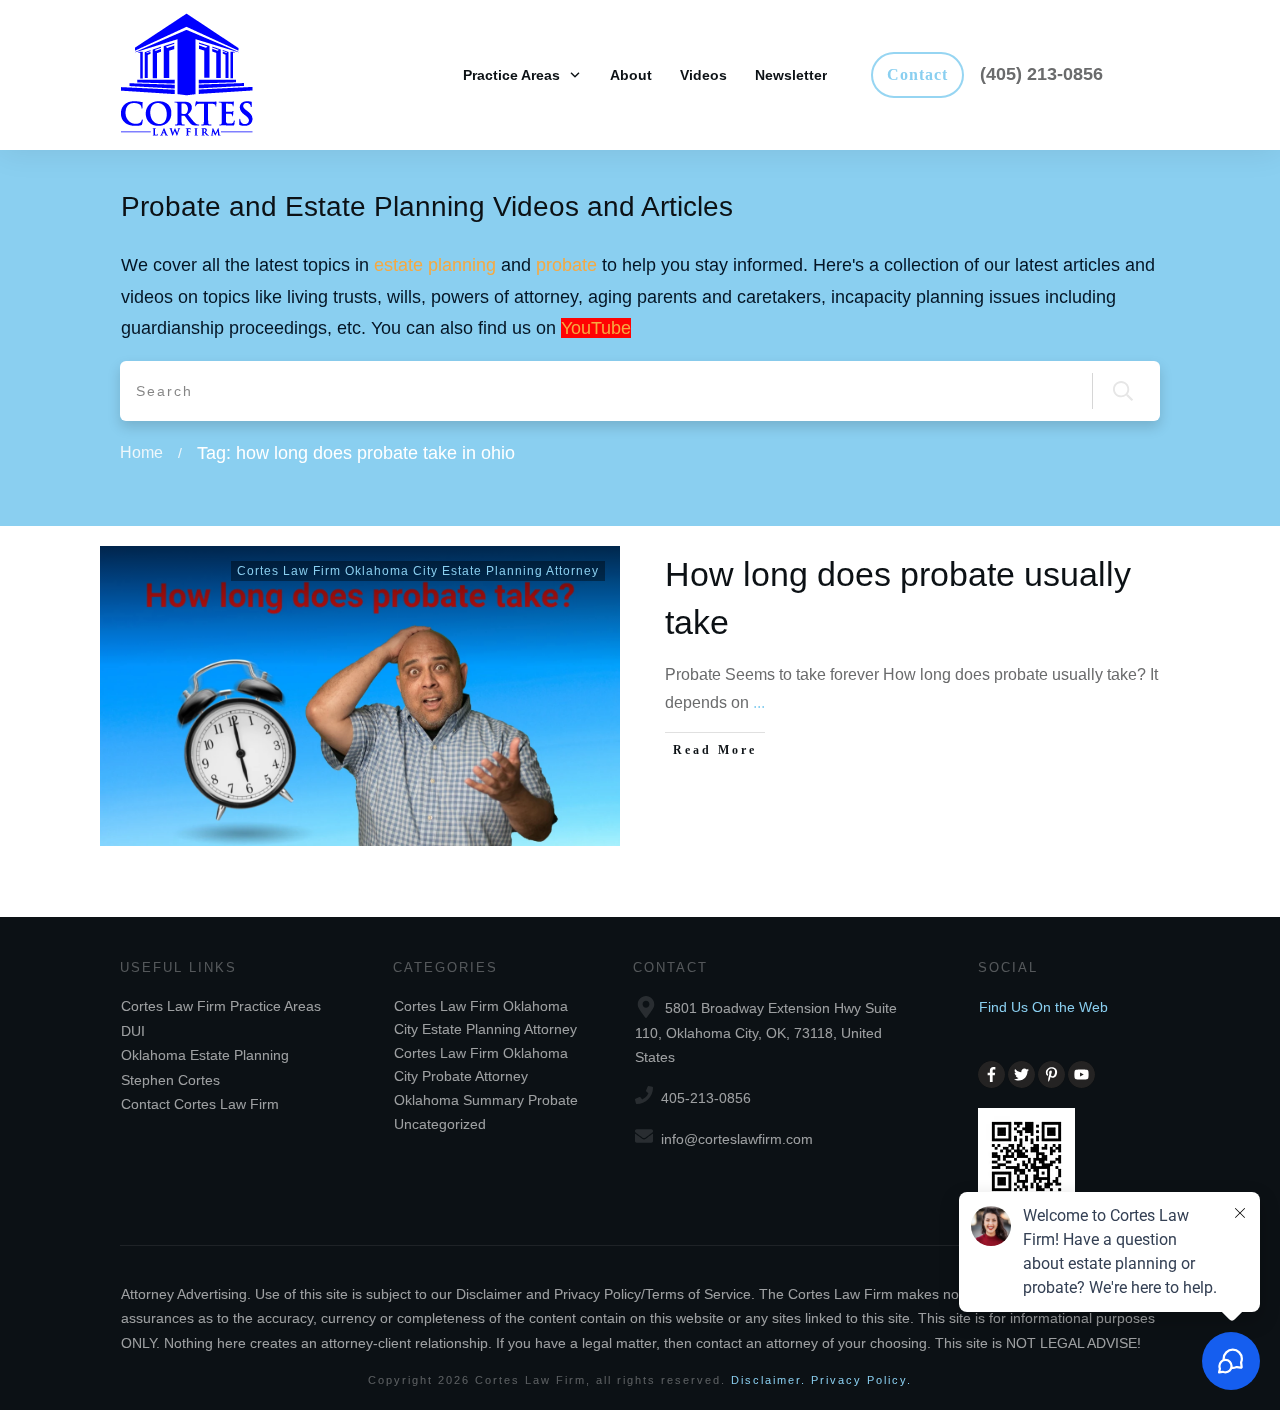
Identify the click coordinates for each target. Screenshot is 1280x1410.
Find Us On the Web (1043, 1007)
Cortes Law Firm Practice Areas (221, 1006)
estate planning (435, 265)
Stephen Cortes (170, 1080)
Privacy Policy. (861, 1380)
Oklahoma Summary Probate (486, 1100)
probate (566, 265)
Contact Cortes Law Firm (200, 1104)
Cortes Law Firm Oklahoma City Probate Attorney (481, 1064)
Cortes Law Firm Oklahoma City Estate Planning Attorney (418, 571)
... (759, 702)
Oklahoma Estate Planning (205, 1055)
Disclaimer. (768, 1380)
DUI (133, 1031)
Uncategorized (440, 1124)
